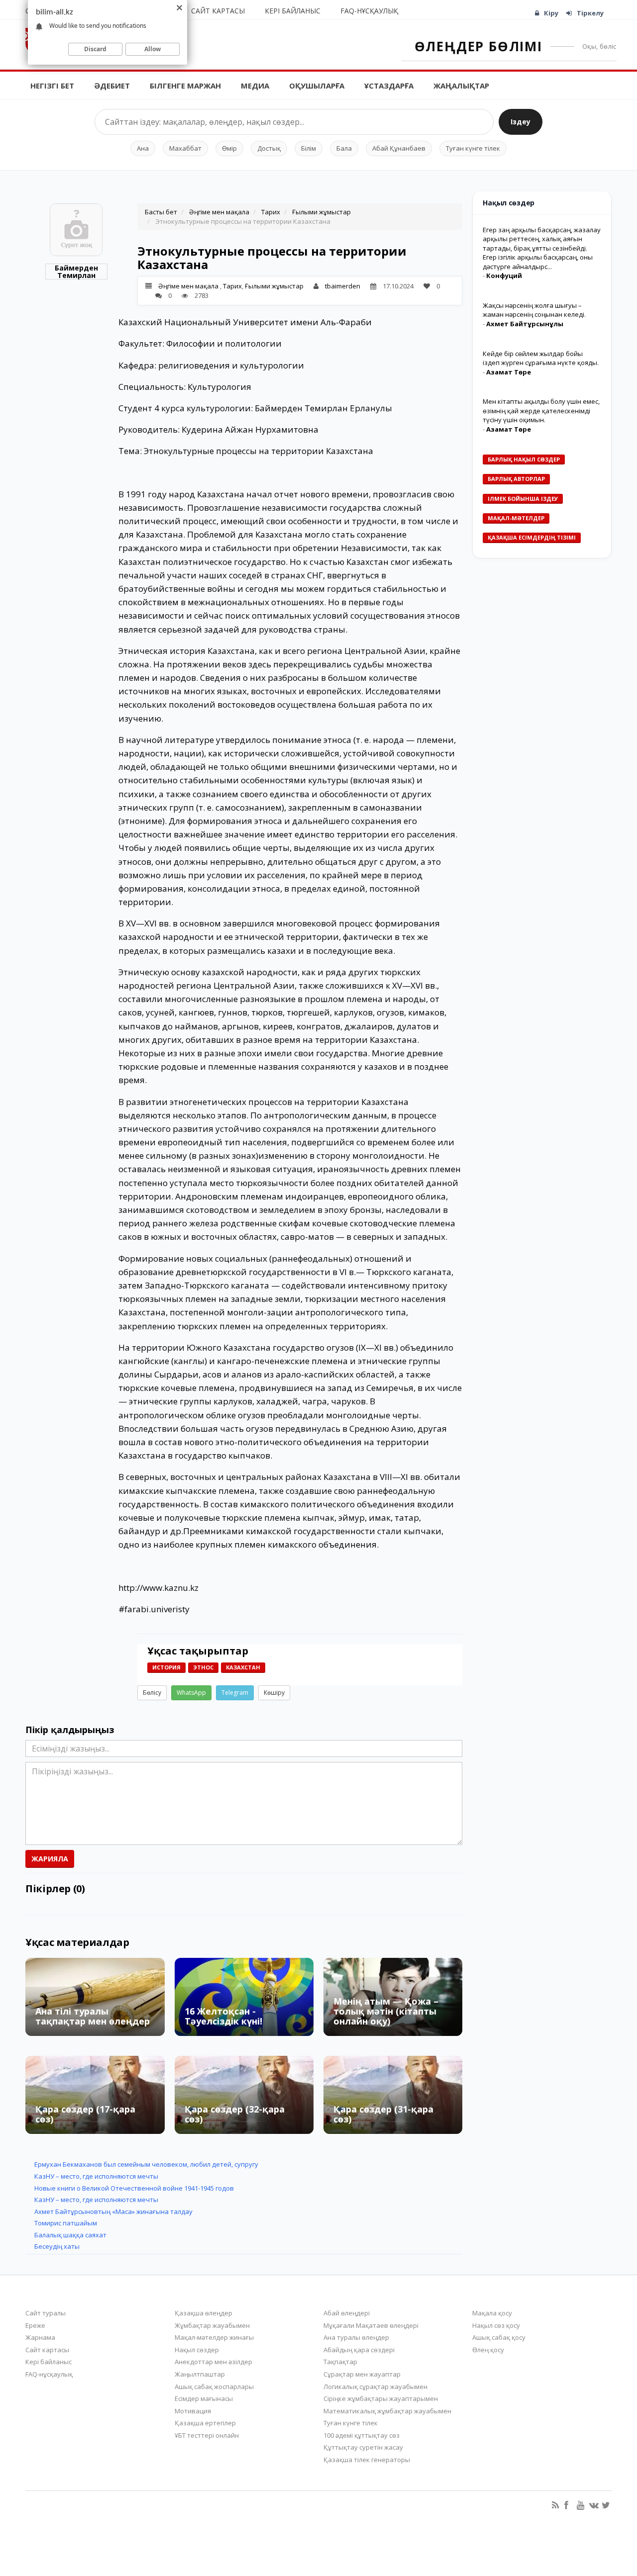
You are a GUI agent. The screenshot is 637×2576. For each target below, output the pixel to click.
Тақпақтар (340, 2362)
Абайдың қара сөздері (359, 2350)
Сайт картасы (218, 11)
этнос (203, 1667)
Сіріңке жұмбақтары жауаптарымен (381, 2398)
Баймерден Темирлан (76, 272)
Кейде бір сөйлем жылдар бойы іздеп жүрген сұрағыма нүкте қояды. (541, 358)
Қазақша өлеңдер (204, 2313)
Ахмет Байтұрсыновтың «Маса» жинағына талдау (113, 2211)
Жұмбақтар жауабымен (212, 2325)
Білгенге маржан (185, 86)
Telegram (235, 1693)
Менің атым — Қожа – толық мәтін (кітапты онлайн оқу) (386, 2011)
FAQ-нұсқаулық (369, 11)
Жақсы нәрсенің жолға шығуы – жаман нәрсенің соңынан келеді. (534, 310)
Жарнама (40, 2337)
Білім (309, 148)
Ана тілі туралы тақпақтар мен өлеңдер (93, 2016)
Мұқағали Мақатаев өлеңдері (371, 2325)
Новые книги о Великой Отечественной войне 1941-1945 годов (134, 2188)
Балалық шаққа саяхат (70, 2235)
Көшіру (274, 1693)
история (166, 1667)
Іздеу (521, 122)
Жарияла (50, 1859)
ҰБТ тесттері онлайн (207, 2435)
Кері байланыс (293, 11)
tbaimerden (343, 286)
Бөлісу (152, 1693)
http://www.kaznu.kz (159, 1588)
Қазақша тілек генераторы (367, 2460)
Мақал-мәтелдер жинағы (214, 2337)
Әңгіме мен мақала (219, 212)
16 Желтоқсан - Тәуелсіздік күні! (223, 2016)
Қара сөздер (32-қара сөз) (235, 2114)
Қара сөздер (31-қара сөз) (383, 2114)
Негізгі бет (52, 86)
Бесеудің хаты (57, 2246)
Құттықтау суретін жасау (363, 2447)
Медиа (255, 86)
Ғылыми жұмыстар (321, 212)
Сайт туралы (46, 2313)
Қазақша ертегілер (205, 2423)
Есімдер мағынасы (204, 2398)
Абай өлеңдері (347, 2313)
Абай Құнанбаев (399, 148)
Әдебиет (112, 86)
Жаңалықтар (461, 86)
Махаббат (185, 148)
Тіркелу (590, 13)
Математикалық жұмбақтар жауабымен (387, 2411)
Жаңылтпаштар (200, 2374)
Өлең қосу (488, 2350)
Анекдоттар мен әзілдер (213, 2362)
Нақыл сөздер (197, 2350)
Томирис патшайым (66, 2223)
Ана (143, 148)
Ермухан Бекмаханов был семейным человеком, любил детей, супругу (146, 2164)
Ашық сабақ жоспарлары (214, 2387)
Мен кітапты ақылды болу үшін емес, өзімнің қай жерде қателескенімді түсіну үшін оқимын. (541, 411)
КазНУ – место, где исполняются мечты (96, 2176)
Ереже (35, 2325)
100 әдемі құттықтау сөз (362, 2435)
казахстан (243, 1667)
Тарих (271, 212)
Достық (269, 148)
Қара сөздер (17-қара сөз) (85, 2114)
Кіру (551, 13)
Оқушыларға (317, 86)
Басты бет (161, 212)
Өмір (229, 148)
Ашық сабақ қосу (499, 2337)
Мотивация (193, 2411)
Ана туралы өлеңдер (356, 2337)
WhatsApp (191, 1693)
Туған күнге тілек (473, 148)
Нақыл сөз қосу (496, 2325)
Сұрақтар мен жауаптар (362, 2374)
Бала (344, 148)
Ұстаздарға (389, 86)
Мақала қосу (492, 2313)
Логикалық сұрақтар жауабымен (375, 2387)
